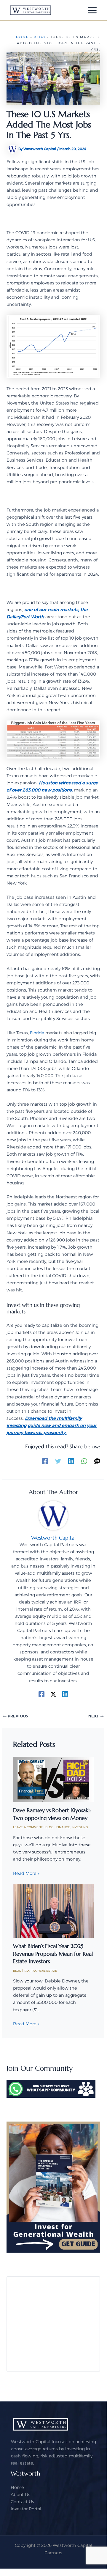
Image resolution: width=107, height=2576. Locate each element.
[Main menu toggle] (92, 10)
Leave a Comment (28, 1827)
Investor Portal (26, 2509)
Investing (80, 1827)
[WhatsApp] (84, 1461)
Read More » (26, 1873)
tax (27, 1971)
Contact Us (22, 2502)
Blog (40, 37)
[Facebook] (45, 1461)
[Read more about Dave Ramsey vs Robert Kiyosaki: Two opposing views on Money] (53, 1779)
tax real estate (44, 1971)
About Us (20, 2495)
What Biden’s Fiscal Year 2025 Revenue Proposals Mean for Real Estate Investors (53, 1954)
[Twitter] (58, 1461)
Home (22, 37)
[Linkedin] (71, 1461)
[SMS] (97, 1461)
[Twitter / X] (53, 1694)
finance (63, 1827)
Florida (37, 1033)
